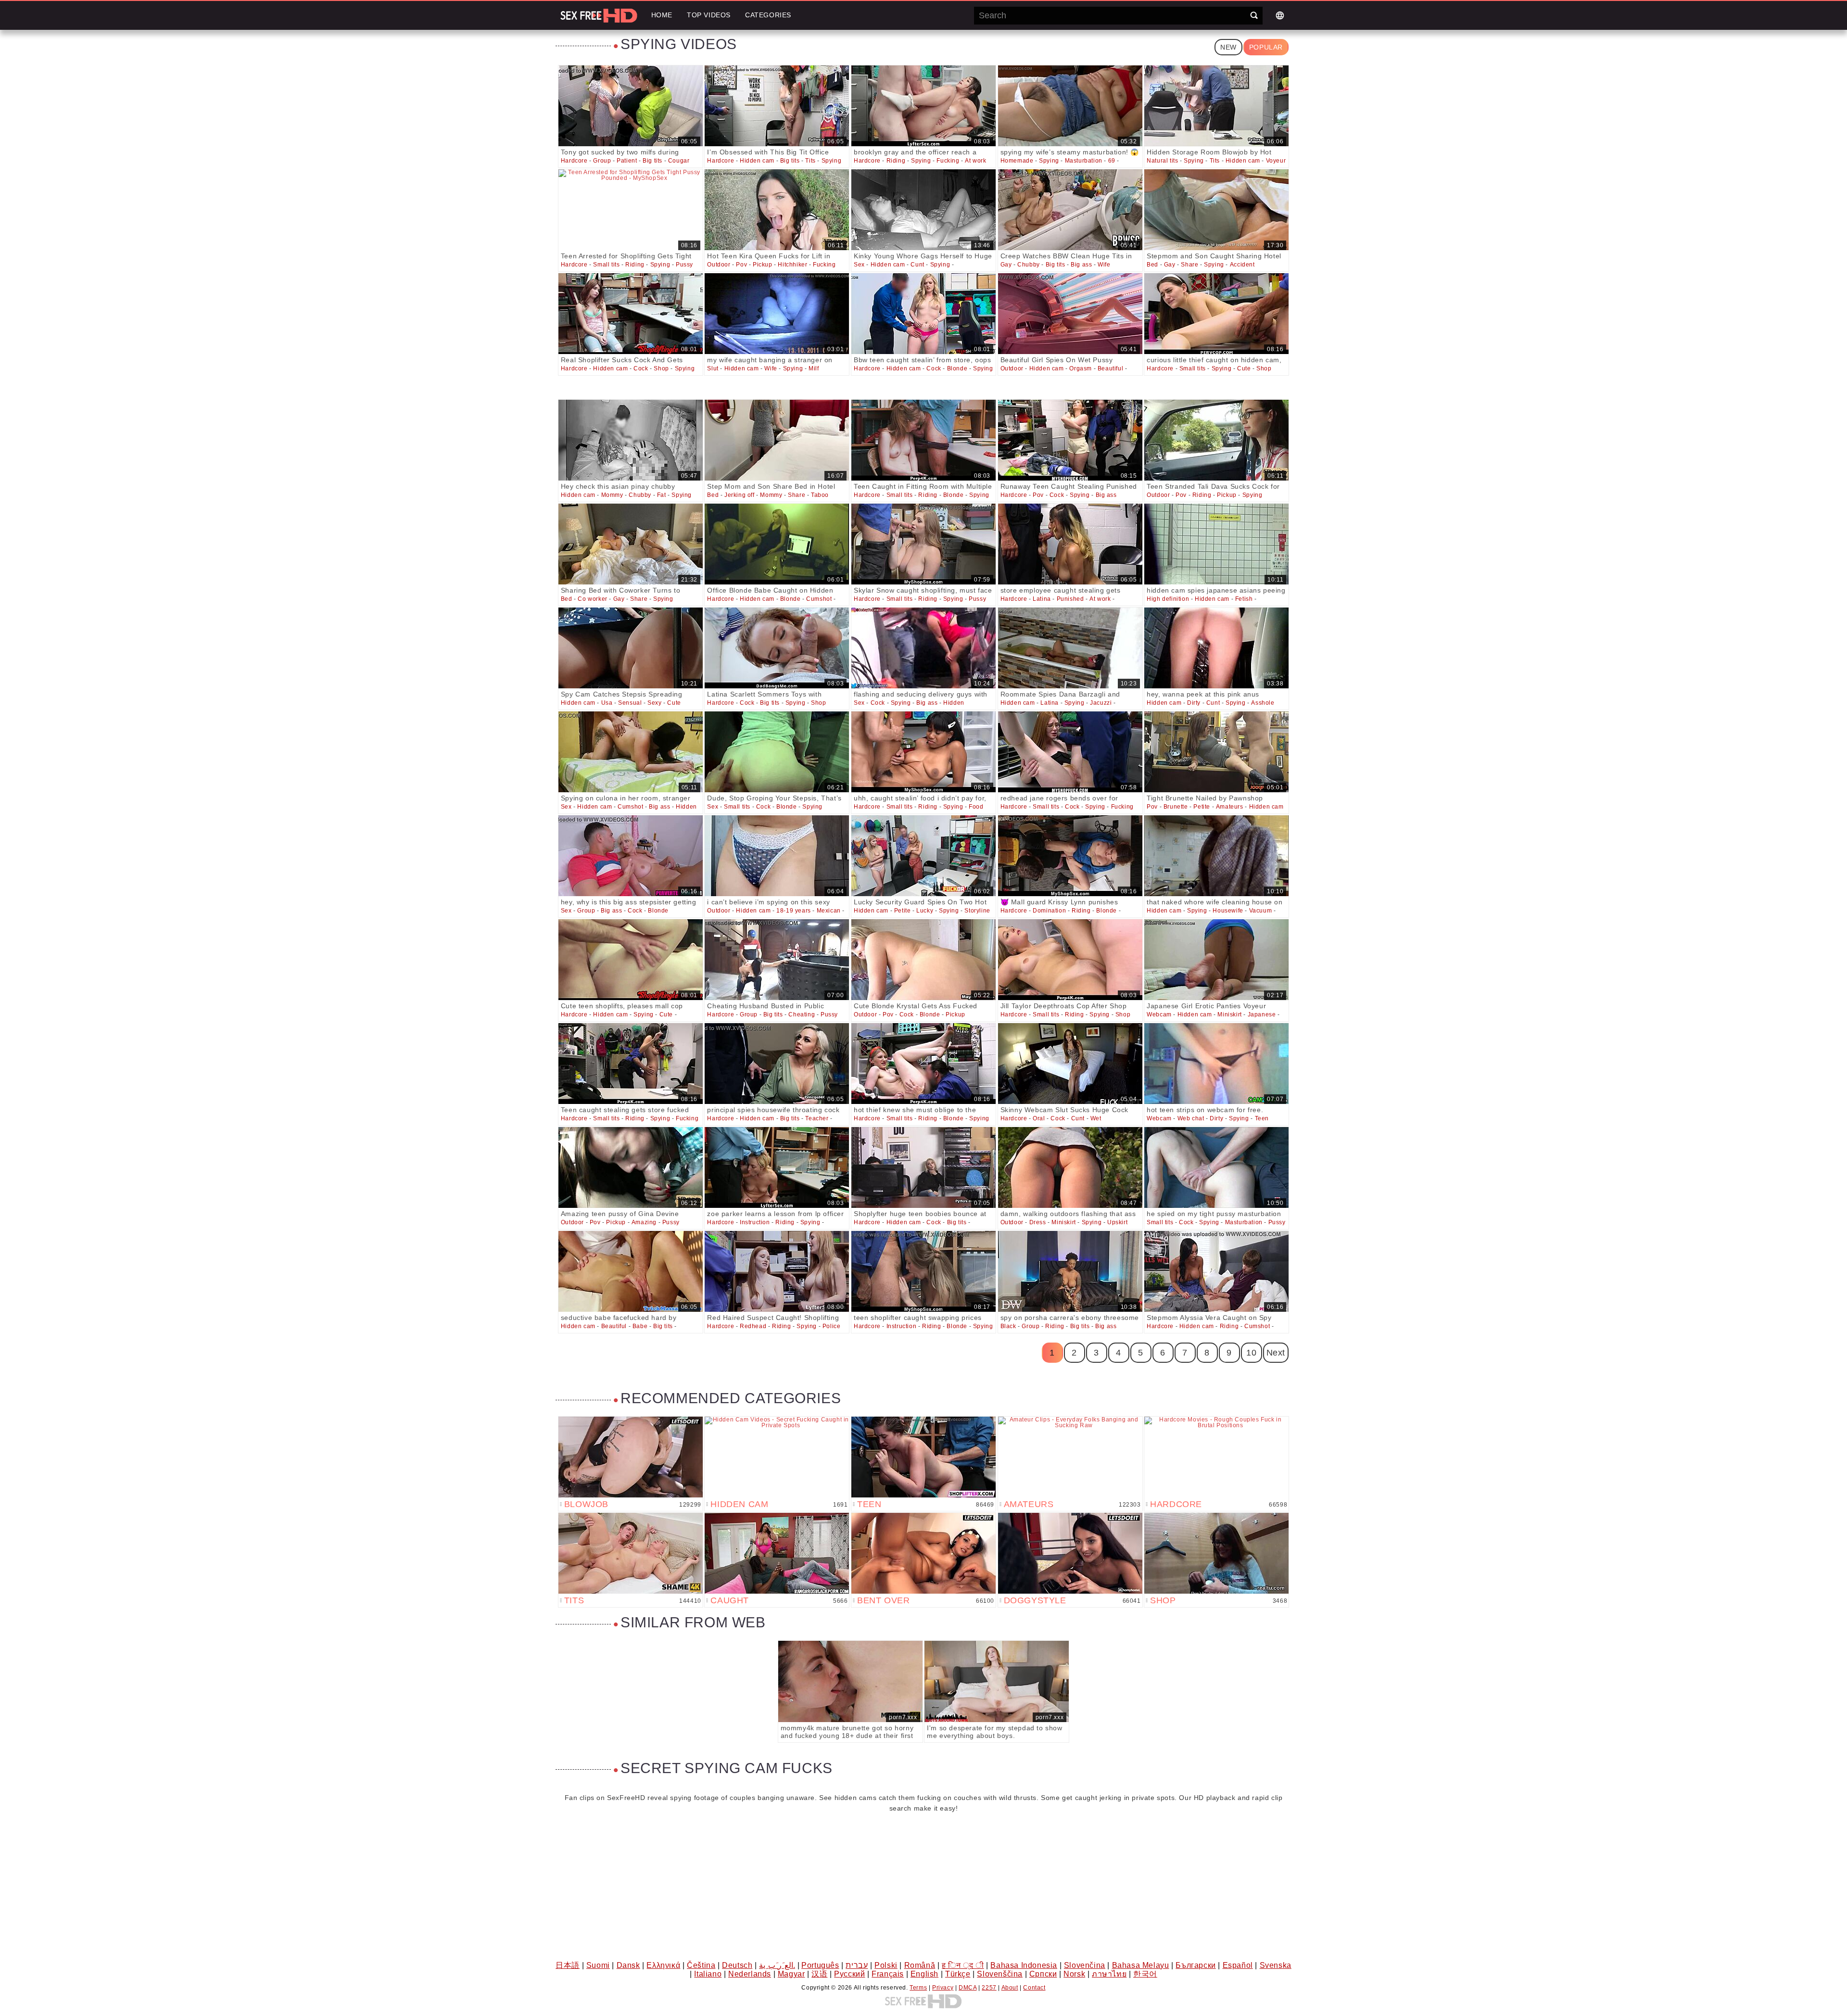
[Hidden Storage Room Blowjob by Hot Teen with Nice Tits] (1216, 106)
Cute (1244, 368)
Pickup (763, 265)
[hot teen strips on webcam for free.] (1216, 1064)
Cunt (917, 265)
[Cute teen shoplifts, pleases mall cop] (631, 960)
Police (832, 1326)
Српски (1043, 1974)
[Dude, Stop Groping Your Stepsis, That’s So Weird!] (777, 752)
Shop (661, 368)
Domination (1049, 911)
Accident (1242, 265)
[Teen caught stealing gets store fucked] (631, 1064)
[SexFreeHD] (599, 15)
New (1228, 47)
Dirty (1194, 703)
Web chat (1191, 1118)
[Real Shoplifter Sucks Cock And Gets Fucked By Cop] (631, 314)
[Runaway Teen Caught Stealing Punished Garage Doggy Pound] (1070, 440)
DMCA (968, 1988)
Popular (1266, 47)
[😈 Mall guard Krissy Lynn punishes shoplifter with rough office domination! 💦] (1070, 856)
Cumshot (819, 599)
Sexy (654, 703)
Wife (1104, 265)
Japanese (1262, 1014)
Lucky (925, 911)
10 (1251, 1353)
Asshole (1263, 703)
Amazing (644, 1222)
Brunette (1176, 807)
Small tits (606, 265)
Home (662, 15)
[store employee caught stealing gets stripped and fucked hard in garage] (1070, 544)
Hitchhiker (792, 265)
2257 (989, 1988)
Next (1276, 1353)
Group (602, 161)
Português (820, 1965)
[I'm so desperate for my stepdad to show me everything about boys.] (997, 1681)
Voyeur (1276, 161)
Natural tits (1162, 161)
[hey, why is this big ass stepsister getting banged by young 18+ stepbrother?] (631, 856)
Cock (641, 368)
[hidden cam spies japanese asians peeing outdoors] (1216, 544)
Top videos (709, 15)
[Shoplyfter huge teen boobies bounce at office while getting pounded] (923, 1167)
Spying (832, 161)
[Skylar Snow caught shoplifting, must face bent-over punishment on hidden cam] (923, 544)
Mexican (829, 911)
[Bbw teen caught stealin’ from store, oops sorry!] (923, 314)
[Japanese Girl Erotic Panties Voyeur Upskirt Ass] (1216, 960)
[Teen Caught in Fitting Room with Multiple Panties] (923, 440)
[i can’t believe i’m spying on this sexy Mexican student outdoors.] (777, 856)
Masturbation (1084, 161)
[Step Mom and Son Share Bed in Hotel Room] (777, 440)
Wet (1096, 1118)
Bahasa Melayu (1141, 1965)
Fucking (948, 161)
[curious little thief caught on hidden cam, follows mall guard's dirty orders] (1216, 314)
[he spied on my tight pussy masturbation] (1216, 1167)
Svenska (1276, 1965)
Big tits (652, 161)
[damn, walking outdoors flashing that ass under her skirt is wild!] (1070, 1167)
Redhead (753, 1326)
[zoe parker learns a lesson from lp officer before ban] (777, 1167)
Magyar (791, 1974)
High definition (1168, 599)
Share (1189, 265)
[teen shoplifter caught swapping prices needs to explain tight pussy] (923, 1271)
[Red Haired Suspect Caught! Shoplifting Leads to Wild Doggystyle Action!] (777, 1271)
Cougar (679, 161)
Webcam (1159, 1014)
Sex (859, 265)
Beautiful (1110, 368)
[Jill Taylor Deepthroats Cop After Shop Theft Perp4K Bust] (1070, 960)
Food (976, 807)
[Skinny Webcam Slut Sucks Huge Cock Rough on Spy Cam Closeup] (1070, 1064)
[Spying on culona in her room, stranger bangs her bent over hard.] (631, 752)
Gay (1006, 265)
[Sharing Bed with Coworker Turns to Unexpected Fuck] (631, 544)
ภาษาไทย (1109, 1974)
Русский (849, 1974)
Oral (1039, 1118)
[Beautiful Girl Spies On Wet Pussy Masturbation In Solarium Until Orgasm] (1070, 314)
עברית (857, 1965)
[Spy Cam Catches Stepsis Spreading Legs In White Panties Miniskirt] (631, 648)
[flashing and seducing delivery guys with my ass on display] (923, 648)
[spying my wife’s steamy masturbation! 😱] (1070, 106)
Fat (662, 495)
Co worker (592, 599)
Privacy (943, 1988)
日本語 (568, 1965)
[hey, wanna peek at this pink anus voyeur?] (1216, 648)
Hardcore (574, 161)
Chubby (1029, 265)
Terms (918, 1988)
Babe (640, 1326)
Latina (1042, 599)
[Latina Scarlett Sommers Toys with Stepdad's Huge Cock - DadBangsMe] (777, 648)
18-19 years (794, 911)
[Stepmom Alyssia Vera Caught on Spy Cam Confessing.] (1216, 1271)
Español (1238, 1965)
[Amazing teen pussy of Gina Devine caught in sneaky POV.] (631, 1167)
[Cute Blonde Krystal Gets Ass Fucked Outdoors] (923, 960)
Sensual (630, 703)
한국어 (1145, 1974)
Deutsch (737, 1965)
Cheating (802, 1014)
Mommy (612, 495)
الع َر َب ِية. (777, 1965)
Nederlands (750, 1974)
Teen (1262, 1118)
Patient (627, 161)
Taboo (820, 495)
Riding (896, 161)
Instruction (755, 1222)
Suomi (598, 1965)
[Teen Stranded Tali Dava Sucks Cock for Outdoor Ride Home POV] (1216, 440)
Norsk (1074, 1974)
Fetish (1244, 599)
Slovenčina (1085, 1965)
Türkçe (958, 1974)
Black (1008, 1326)
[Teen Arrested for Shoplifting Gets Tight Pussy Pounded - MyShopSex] (631, 210)
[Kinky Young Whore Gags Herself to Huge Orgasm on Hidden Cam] (923, 210)
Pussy (684, 265)
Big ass (1081, 265)
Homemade (1017, 161)
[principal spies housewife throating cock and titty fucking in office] (777, 1064)
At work (975, 161)
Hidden (954, 703)
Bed (1152, 265)
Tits (810, 161)
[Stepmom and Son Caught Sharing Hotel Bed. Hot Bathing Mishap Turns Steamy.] (1216, 210)
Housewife (1228, 911)
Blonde (957, 368)
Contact (1034, 1988)
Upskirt (1117, 1222)
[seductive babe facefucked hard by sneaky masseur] (631, 1271)
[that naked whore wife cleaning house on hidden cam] (1216, 856)
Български (1195, 1965)
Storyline (977, 911)
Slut (713, 368)
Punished (1070, 599)
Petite (1202, 807)
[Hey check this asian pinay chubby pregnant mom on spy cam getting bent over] (631, 440)
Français (888, 1974)
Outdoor (719, 265)
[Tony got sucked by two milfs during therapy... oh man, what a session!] (631, 106)
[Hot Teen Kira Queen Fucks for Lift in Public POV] (777, 210)
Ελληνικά (663, 1965)
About (1010, 1988)
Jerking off (740, 495)
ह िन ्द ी (963, 1965)
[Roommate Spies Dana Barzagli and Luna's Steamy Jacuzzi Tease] (1070, 648)
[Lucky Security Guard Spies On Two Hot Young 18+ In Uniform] (923, 856)
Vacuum (1261, 911)
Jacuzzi (1101, 703)
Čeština (701, 1965)
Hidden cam (757, 161)
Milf (814, 368)
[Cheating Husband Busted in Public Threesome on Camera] (777, 960)
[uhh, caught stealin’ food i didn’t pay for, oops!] (923, 752)
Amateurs (1230, 807)
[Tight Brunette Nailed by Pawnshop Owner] (1216, 752)
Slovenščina (1000, 1974)
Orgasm (1081, 368)
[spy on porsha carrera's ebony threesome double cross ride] (1070, 1271)
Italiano (708, 1974)
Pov (741, 265)
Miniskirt (1229, 1014)
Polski (886, 1965)
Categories (768, 15)
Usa (607, 703)
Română (920, 1965)
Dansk (628, 1965)
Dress (1038, 1222)
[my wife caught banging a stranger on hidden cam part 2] (777, 314)
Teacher (817, 1118)
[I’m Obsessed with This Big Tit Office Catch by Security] (777, 106)
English (924, 1974)
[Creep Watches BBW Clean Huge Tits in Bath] (1070, 210)
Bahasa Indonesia (1024, 1965)
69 (1112, 161)
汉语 (819, 1974)
